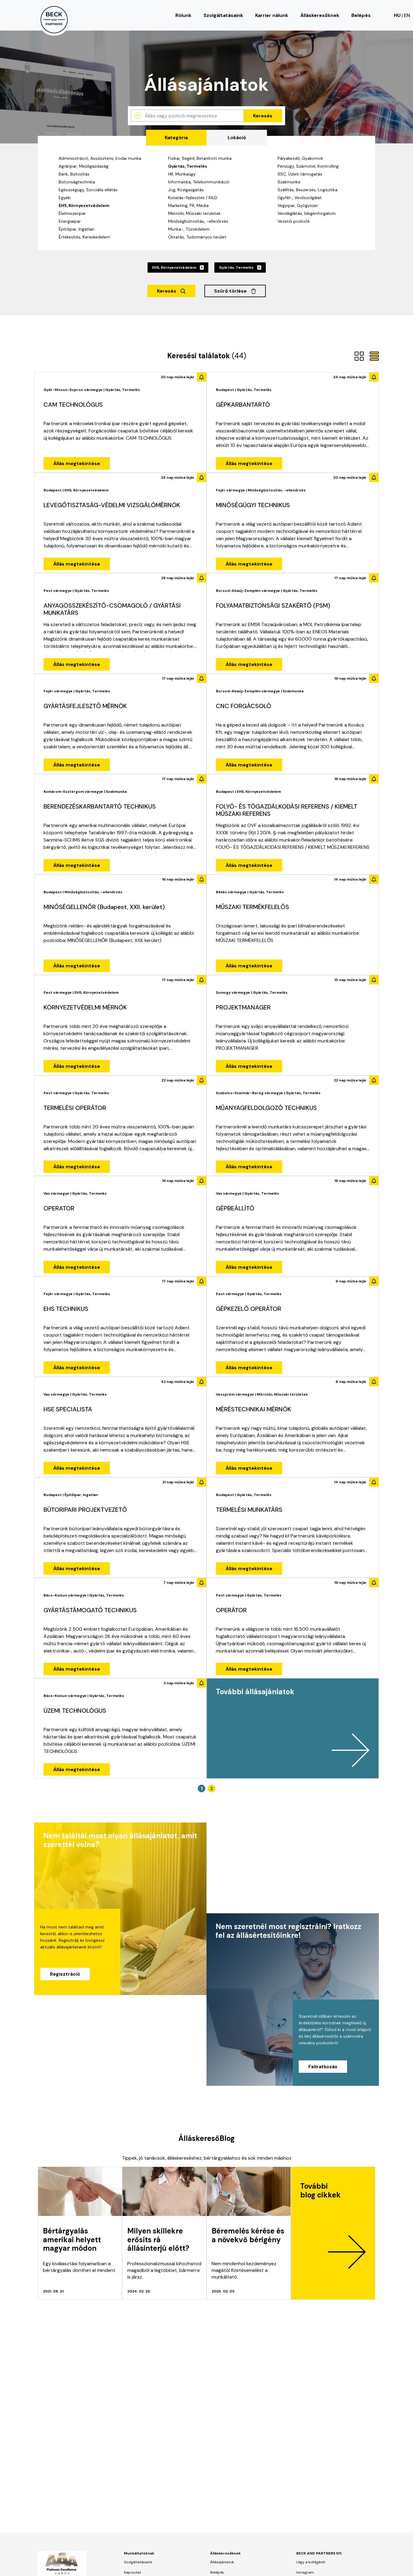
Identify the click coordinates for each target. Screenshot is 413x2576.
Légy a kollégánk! (311, 2562)
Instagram (305, 2572)
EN (407, 15)
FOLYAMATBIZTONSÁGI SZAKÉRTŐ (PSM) (273, 605)
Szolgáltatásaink (223, 15)
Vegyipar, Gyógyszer (298, 205)
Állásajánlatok (222, 2562)
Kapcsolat (133, 2572)
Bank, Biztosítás (74, 174)
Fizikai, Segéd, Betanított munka (200, 158)
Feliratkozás (323, 2067)
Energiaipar (70, 221)
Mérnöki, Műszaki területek (194, 213)
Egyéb (65, 198)
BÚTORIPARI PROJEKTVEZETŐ (85, 1510)
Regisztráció (65, 1974)
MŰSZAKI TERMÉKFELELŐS (252, 907)
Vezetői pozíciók (294, 221)
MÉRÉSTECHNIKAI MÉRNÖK (254, 1409)
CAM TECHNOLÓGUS (73, 405)
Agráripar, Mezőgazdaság (84, 166)
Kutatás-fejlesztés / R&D (193, 198)
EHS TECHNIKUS (66, 1309)
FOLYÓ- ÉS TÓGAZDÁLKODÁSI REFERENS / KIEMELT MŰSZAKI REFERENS (287, 810)
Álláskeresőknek (320, 15)
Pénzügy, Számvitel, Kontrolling (308, 166)
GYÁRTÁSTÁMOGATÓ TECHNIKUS (90, 1610)
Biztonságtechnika (77, 182)
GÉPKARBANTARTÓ (243, 405)
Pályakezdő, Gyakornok (300, 158)
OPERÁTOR (231, 1610)
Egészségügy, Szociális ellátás (88, 190)
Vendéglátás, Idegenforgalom (307, 213)
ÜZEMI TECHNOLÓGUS (75, 1711)
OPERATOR (59, 1208)
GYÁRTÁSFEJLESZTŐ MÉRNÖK (85, 706)
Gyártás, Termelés (188, 166)
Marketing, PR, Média (188, 205)
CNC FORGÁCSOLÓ (244, 706)
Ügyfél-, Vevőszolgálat (300, 198)
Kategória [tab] (176, 138)
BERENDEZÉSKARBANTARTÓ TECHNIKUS (100, 806)
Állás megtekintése (77, 463)
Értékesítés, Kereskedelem (84, 237)
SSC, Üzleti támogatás (300, 174)
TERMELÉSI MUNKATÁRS (249, 1510)
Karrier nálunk (272, 15)
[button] (293, 1728)
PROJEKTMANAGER (243, 1007)
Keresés (263, 116)
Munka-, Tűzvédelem (189, 229)
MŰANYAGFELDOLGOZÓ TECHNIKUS (266, 1108)
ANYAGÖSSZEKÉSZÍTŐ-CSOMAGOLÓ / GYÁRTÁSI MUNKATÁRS (112, 609)
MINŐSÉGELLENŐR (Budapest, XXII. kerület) (104, 907)
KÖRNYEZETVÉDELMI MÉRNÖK (85, 1007)
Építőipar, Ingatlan (76, 229)
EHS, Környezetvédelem (84, 205)
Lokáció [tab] (237, 138)
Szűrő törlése (231, 291)
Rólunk (183, 15)
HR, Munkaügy (182, 174)
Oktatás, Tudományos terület (197, 237)
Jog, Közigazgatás (186, 190)
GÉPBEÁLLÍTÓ (235, 1208)
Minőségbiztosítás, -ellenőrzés (198, 221)
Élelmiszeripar (72, 213)
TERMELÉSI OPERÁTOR (75, 1108)
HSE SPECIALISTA (68, 1409)
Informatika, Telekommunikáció (199, 182)
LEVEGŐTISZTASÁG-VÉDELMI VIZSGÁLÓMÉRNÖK (112, 505)
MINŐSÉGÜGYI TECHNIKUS (253, 505)
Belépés (361, 15)
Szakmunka (289, 182)
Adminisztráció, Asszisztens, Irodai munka (100, 158)
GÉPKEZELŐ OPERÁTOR (249, 1309)
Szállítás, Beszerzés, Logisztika (307, 190)
